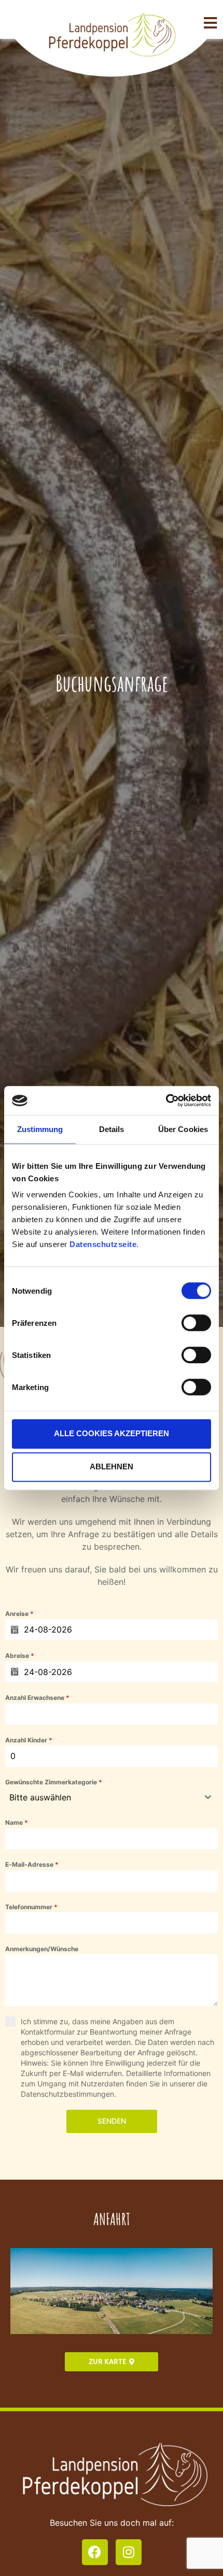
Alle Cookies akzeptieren (112, 1433)
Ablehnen (112, 1466)
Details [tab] (112, 1129)
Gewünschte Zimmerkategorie (54, 1782)
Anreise (19, 1614)
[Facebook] (95, 2552)
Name (17, 1822)
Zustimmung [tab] (40, 1129)
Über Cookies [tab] (183, 1129)
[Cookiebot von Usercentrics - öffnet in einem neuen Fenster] (166, 1100)
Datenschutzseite (103, 1244)
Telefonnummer (31, 1907)
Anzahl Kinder (29, 1740)
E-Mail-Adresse (32, 1864)
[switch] (196, 1323)
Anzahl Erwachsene (37, 1698)
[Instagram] (129, 2552)
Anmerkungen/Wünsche (42, 1949)
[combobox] (112, 1797)
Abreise (20, 1656)
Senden (112, 2121)
